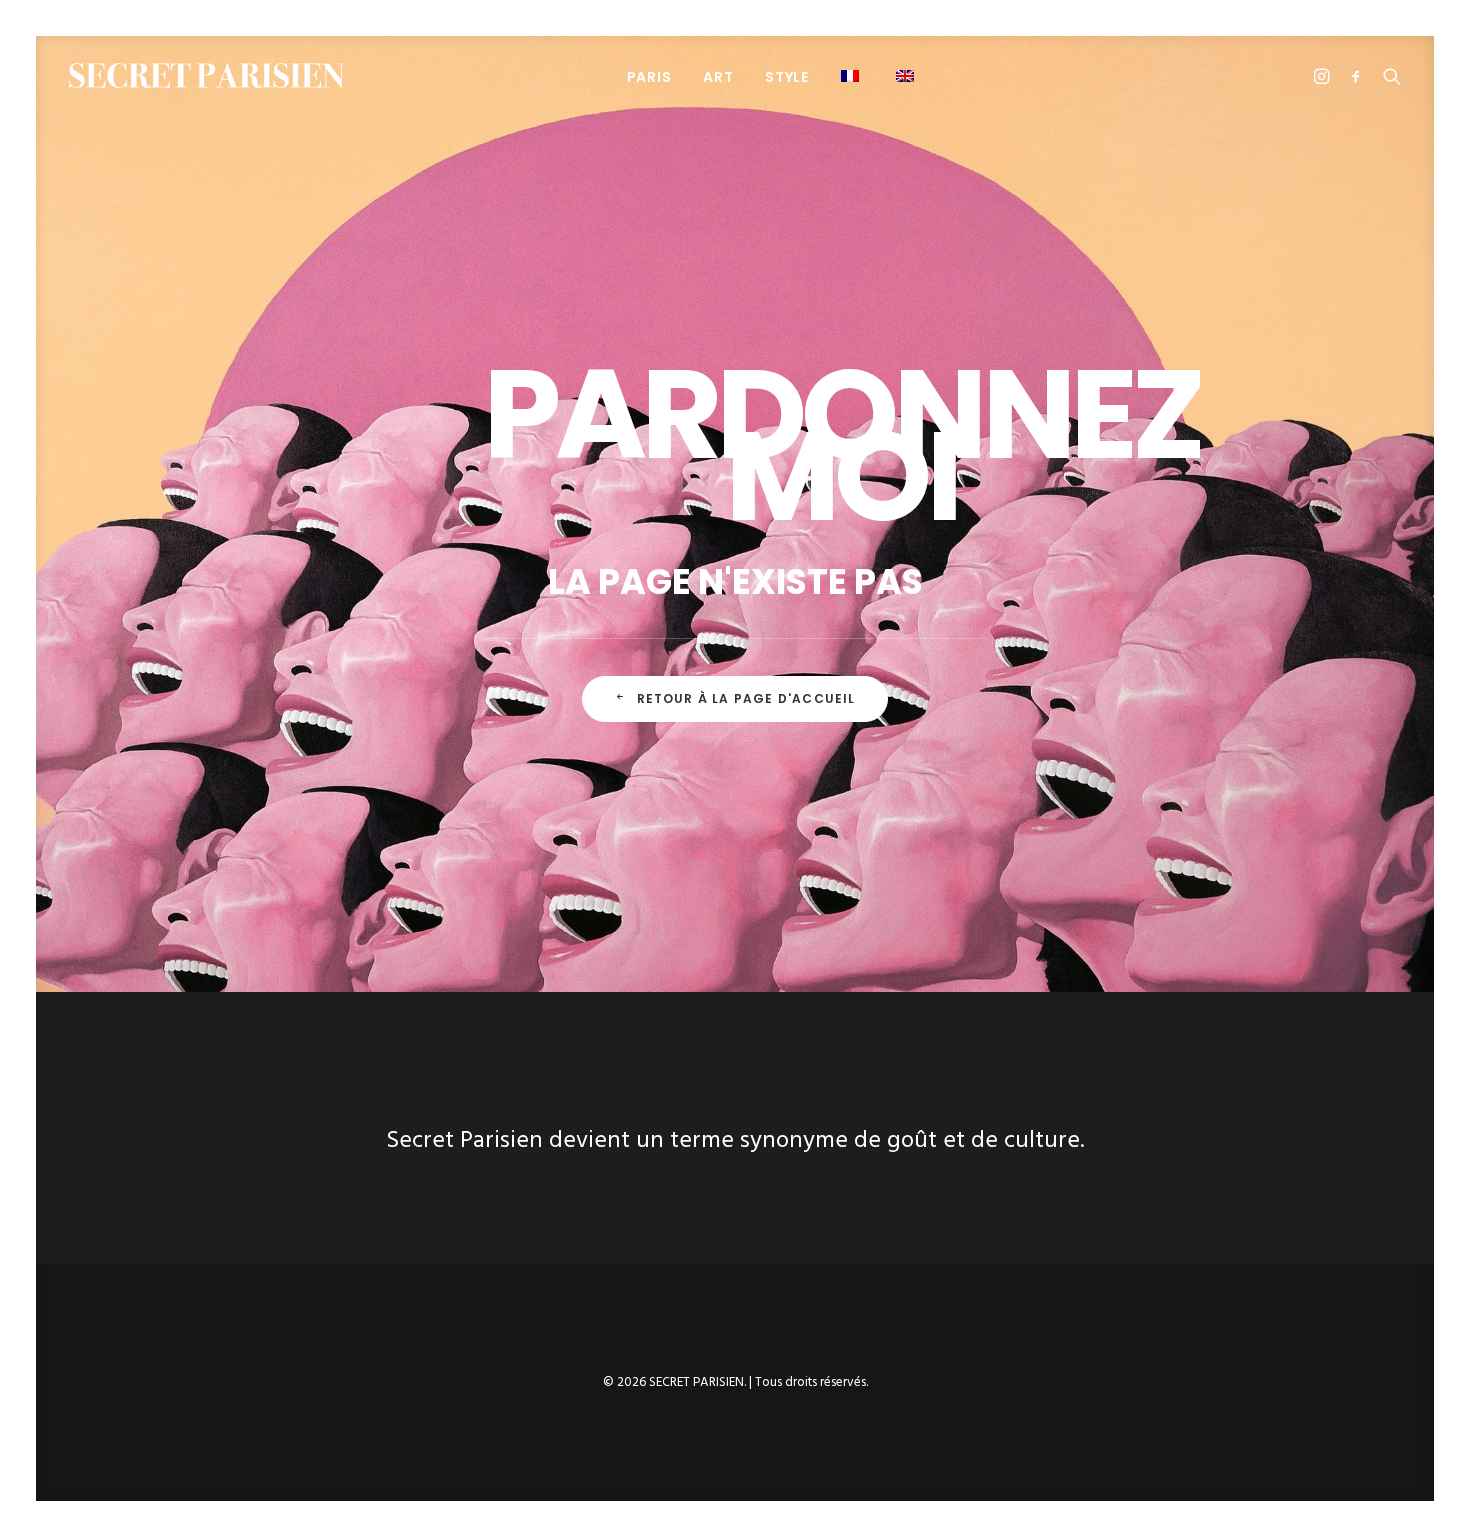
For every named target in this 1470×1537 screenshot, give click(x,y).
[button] (852, 75)
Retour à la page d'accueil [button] (746, 698)
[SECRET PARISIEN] (207, 75)
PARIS (649, 77)
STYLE (787, 77)
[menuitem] (649, 76)
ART (718, 77)
